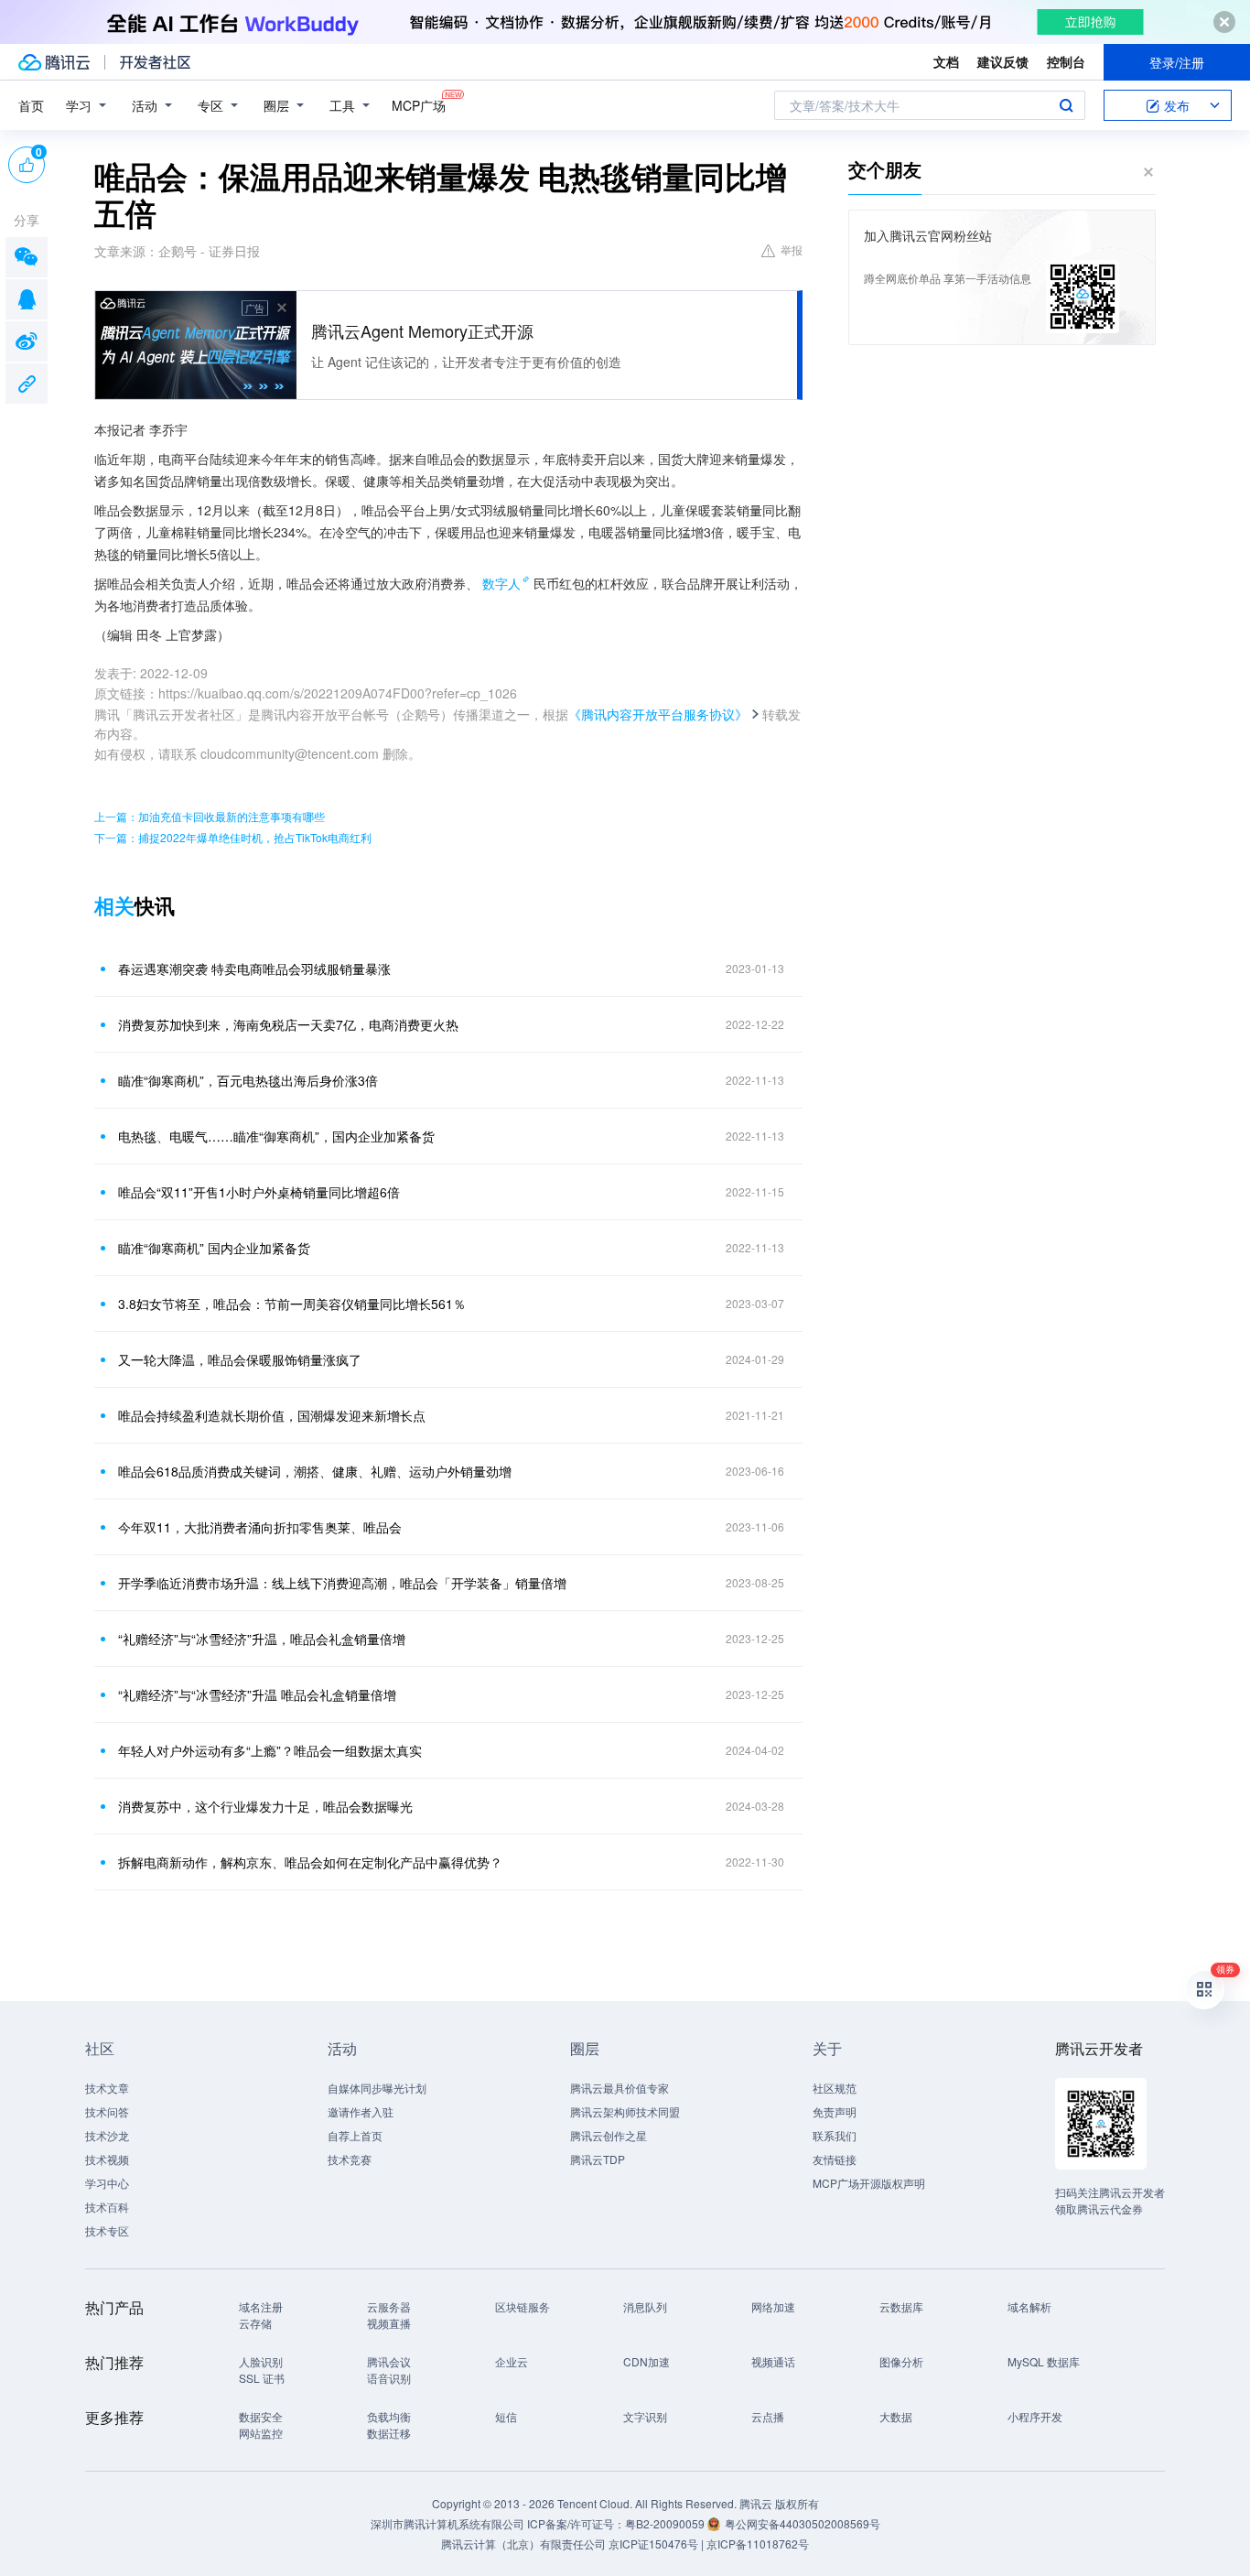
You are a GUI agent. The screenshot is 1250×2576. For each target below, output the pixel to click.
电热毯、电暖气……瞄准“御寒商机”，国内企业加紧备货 (276, 1136)
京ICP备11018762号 (758, 2544)
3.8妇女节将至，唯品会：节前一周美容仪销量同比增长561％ (292, 1304)
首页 (31, 105)
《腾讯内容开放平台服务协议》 (658, 714)
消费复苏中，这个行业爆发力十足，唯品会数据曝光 (265, 1806)
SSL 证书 (262, 2378)
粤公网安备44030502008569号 (803, 2523)
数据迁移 (389, 2433)
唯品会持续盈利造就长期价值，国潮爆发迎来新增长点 (272, 1415)
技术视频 (107, 2159)
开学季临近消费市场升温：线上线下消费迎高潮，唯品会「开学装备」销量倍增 (342, 1583)
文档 (946, 61)
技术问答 (107, 2111)
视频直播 (389, 2323)
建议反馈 (1003, 61)
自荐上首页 (355, 2135)
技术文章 (107, 2088)
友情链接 (835, 2159)
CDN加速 (647, 2361)
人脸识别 (261, 2361)
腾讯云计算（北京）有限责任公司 (523, 2544)
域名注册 (261, 2306)
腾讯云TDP (598, 2159)
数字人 (501, 583)
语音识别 (389, 2378)
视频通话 (773, 2361)
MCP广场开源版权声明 (869, 2183)
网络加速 (773, 2306)
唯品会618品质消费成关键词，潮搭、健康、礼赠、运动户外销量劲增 (315, 1471)
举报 (792, 249)
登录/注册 (1177, 62)
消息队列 (645, 2306)
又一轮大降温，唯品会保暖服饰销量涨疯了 (240, 1359)
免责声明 (835, 2111)
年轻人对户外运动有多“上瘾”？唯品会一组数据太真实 (270, 1750)
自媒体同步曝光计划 (377, 2088)
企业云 (512, 2361)
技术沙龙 (107, 2135)
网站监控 (261, 2433)
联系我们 (835, 2135)
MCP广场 (419, 105)
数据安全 (261, 2416)
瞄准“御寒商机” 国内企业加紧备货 (214, 1248)
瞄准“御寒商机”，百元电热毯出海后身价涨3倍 (248, 1080)
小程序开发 (1035, 2416)
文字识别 (645, 2416)
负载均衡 (389, 2416)
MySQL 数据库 (1044, 2361)
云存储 (255, 2323)
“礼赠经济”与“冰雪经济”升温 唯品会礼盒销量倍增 (257, 1694)
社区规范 (835, 2088)
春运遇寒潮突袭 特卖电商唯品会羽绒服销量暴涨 (254, 969)
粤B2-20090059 (666, 2523)
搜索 (1066, 105)
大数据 (896, 2416)
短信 (506, 2416)
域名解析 (1029, 2306)
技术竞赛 (350, 2159)
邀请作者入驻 (361, 2111)
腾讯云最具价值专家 (620, 2088)
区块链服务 (523, 2306)
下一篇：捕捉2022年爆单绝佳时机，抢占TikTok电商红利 (233, 837)
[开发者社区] (155, 62)
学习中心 (107, 2183)
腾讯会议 (389, 2361)
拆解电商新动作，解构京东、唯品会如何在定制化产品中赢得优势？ (310, 1862)
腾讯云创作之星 (609, 2135)
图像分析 (901, 2361)
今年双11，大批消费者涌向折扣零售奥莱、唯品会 (260, 1527)
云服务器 (389, 2306)
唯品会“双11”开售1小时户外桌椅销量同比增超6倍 (259, 1192)
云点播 (768, 2416)
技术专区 (107, 2230)
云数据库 (901, 2306)
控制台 (1066, 61)
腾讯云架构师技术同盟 (625, 2111)
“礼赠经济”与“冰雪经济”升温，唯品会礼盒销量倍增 (262, 1639)
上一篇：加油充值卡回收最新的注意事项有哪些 (210, 816)
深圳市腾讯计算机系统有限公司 (447, 2523)
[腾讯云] (54, 62)
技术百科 (107, 2207)
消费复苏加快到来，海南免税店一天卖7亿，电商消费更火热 (288, 1024)
